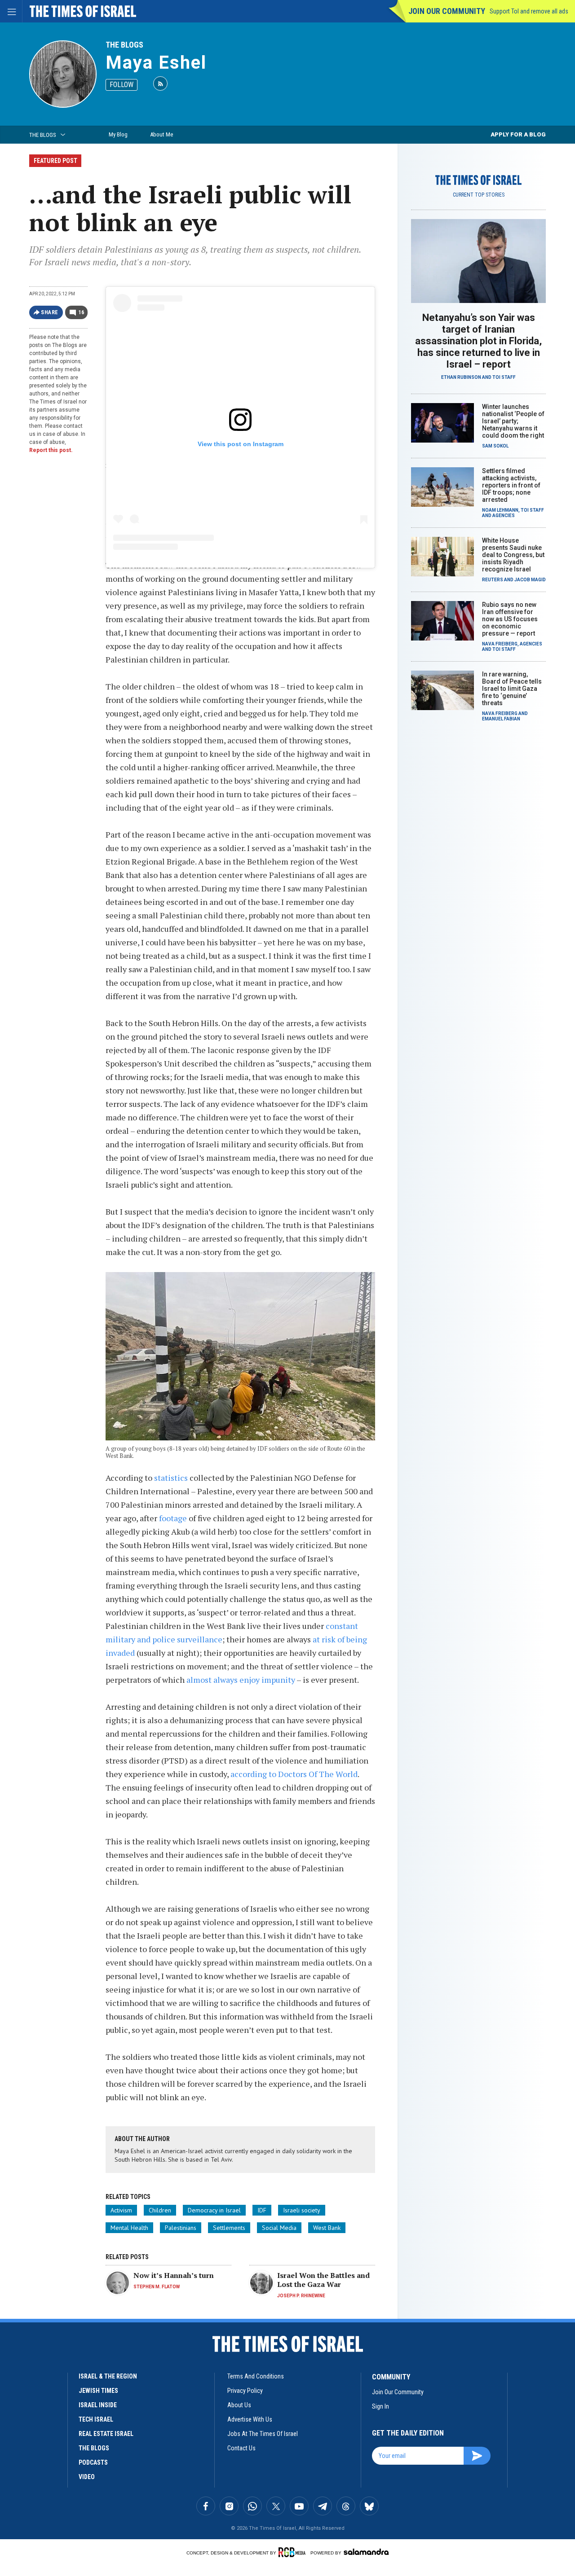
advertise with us (250, 2419)
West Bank (327, 2228)
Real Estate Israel (106, 2434)
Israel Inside (98, 2405)
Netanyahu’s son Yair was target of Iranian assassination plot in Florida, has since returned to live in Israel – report (478, 341)
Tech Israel (96, 2419)
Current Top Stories (479, 195)
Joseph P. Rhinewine (301, 2296)
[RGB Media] (294, 2552)
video (87, 2477)
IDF (262, 2210)
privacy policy (245, 2391)
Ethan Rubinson (461, 377)
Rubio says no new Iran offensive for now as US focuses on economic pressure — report (510, 619)
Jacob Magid (530, 580)
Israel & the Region (108, 2376)
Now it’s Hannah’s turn (174, 2275)
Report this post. (51, 450)
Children (160, 2210)
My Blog (118, 134)
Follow (122, 85)
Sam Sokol (495, 446)
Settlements (229, 2228)
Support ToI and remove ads (529, 11)
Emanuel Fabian (501, 719)
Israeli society (302, 2210)
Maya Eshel (156, 63)
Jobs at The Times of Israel (263, 2434)
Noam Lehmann (500, 510)
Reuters (493, 580)
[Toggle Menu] (11, 11)
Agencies (504, 516)
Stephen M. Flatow (157, 2287)
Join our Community (447, 11)
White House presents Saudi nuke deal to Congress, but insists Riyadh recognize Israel (513, 555)
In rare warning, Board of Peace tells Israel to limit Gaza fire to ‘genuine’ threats (512, 689)
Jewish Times (98, 2391)
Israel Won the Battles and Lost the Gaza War (323, 2280)
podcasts (93, 2462)
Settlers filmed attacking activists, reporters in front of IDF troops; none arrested (511, 485)
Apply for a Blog (518, 134)
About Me (161, 134)
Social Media (279, 2228)
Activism (121, 2210)
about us (239, 2405)
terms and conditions (256, 2376)
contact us (241, 2448)
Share (50, 312)
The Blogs (124, 45)
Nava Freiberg (500, 644)
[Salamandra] (366, 2552)
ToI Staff (504, 377)
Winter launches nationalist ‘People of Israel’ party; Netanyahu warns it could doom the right (513, 421)
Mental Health (129, 2228)
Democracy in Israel (214, 2210)
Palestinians (181, 2228)
